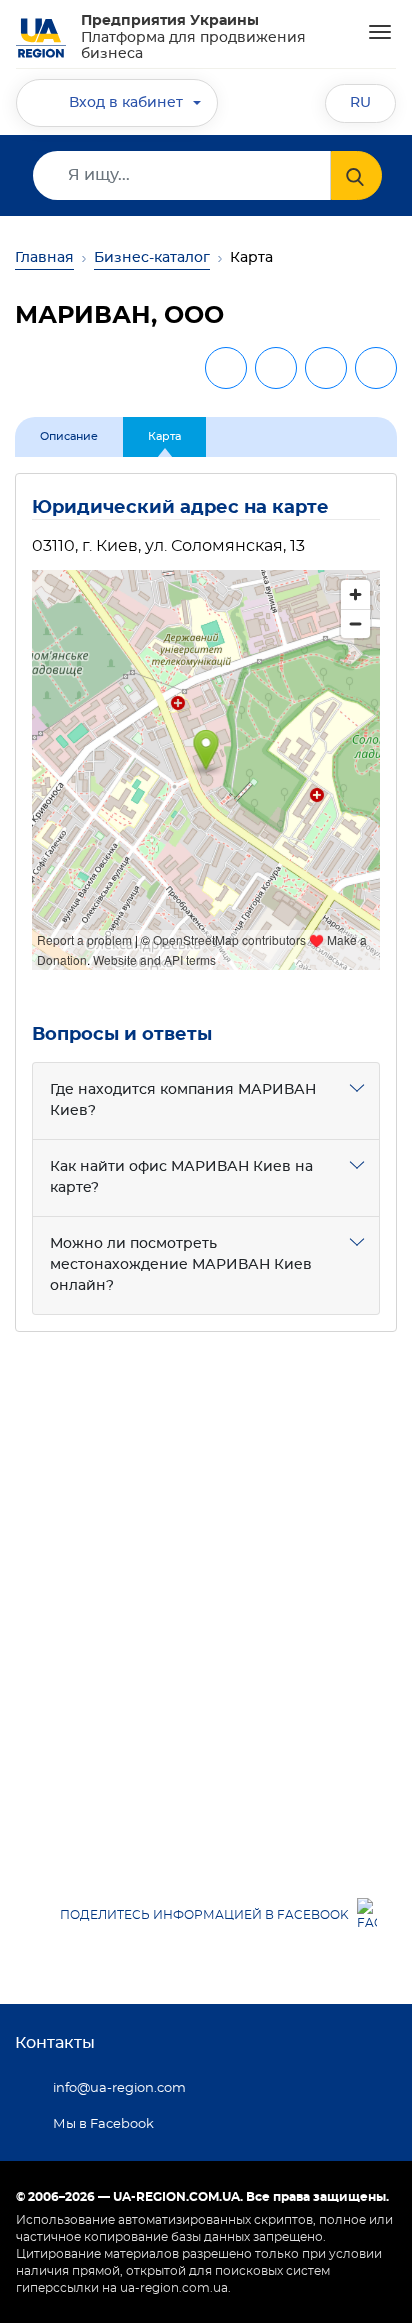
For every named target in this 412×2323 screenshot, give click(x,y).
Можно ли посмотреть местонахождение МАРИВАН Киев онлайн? (181, 1265)
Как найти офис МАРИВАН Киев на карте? (181, 1177)
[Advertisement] (206, 1595)
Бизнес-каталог (152, 258)
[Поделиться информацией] (376, 368)
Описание (69, 436)
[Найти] (356, 175)
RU (360, 103)
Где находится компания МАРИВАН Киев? (183, 1100)
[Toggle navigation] (380, 32)
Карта (164, 436)
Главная (44, 258)
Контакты (55, 2043)
